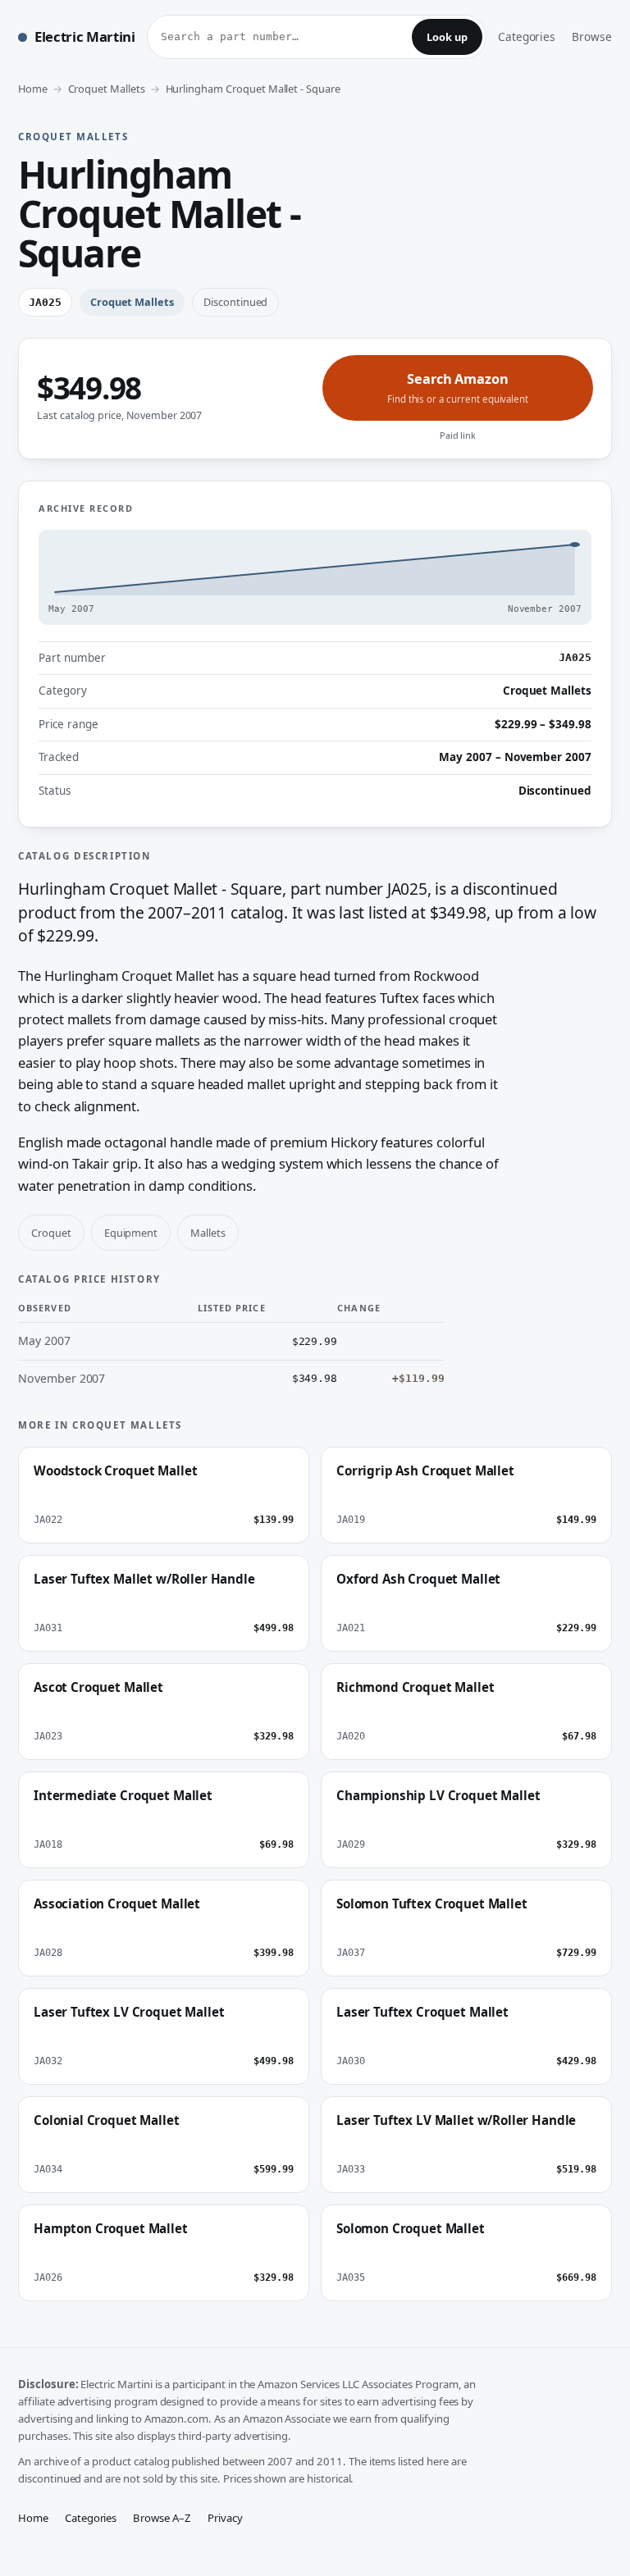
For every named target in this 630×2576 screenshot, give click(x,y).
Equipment (131, 1233)
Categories (527, 36)
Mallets (208, 1233)
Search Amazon (458, 388)
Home (33, 89)
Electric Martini (85, 36)
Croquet (51, 1233)
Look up (447, 37)
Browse (592, 36)
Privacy (225, 2518)
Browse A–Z (162, 2518)
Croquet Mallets (107, 89)
